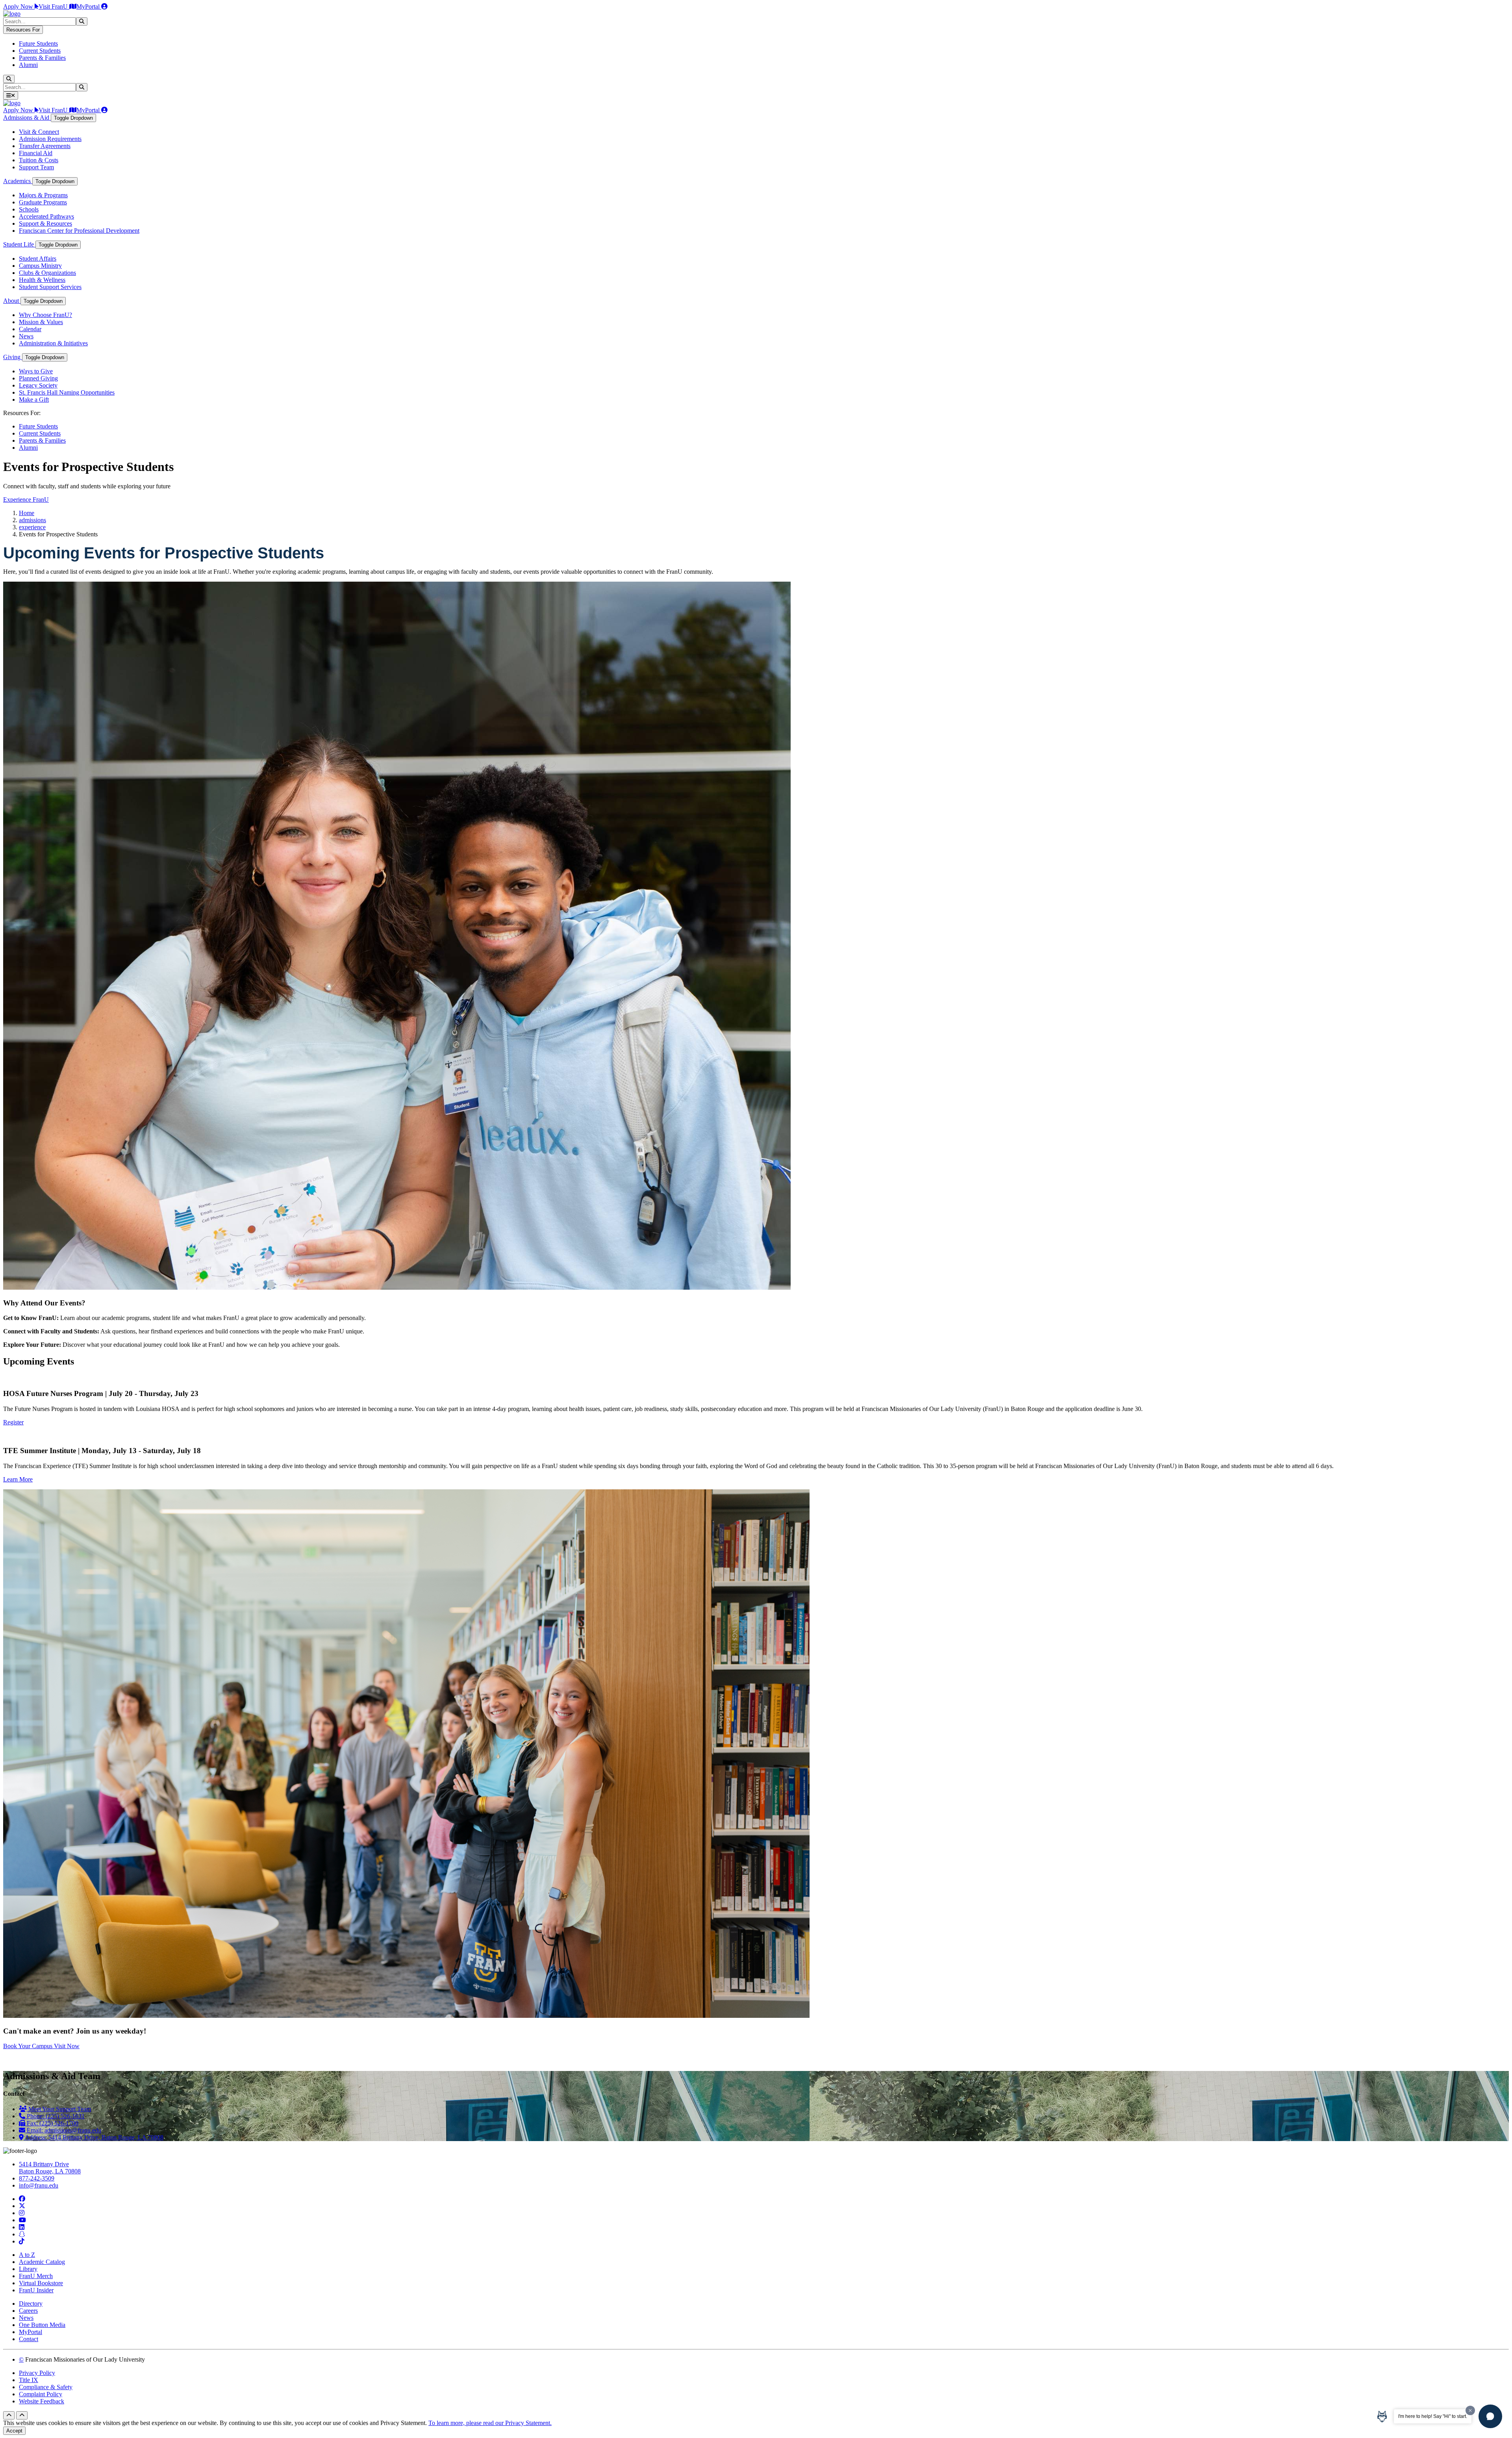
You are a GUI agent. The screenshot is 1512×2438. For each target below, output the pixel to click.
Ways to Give (36, 371)
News (26, 336)
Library (28, 2269)
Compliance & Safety (46, 2387)
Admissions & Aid (27, 118)
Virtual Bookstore (41, 2283)
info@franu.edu (39, 2185)
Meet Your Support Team (59, 2109)
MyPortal (89, 6)
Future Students (38, 44)
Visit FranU (54, 6)
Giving (13, 357)
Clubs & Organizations (47, 273)
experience (32, 527)
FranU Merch (36, 2276)
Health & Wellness (42, 280)
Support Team (36, 167)
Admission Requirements (50, 139)
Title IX (29, 2380)
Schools (29, 209)
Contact (29, 2339)
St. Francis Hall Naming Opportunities (67, 392)
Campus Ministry (40, 266)
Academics (18, 181)
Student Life (19, 244)
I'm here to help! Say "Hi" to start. (1433, 2416)
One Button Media (42, 2325)
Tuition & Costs (39, 160)
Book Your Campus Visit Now (41, 2046)
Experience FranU (26, 500)
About (12, 301)
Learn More (18, 1479)
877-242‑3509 (37, 2178)
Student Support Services (50, 287)
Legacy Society (38, 385)
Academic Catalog (42, 2262)
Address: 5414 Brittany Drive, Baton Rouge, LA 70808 (94, 2137)
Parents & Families (42, 58)
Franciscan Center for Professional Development (79, 231)
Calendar (30, 329)
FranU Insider (36, 2290)
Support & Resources (45, 223)
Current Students (40, 51)
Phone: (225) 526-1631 (55, 2116)
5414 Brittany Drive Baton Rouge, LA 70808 (50, 2168)
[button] (1490, 2416)
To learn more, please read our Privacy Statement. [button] (490, 2423)
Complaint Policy (41, 2394)
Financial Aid (36, 153)
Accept (14, 2431)
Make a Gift (34, 400)
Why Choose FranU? (45, 315)
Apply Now (19, 6)
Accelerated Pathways (46, 216)
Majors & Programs (43, 195)
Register (13, 1422)
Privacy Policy (37, 2373)
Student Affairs (38, 259)
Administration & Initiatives (53, 343)
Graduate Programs (43, 202)
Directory (31, 2304)
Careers (28, 2311)
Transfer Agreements (45, 146)
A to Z (27, 2255)
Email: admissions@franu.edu (63, 2130)
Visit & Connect (39, 132)
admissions (32, 520)
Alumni (28, 65)
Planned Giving (38, 378)
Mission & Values (41, 322)
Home (27, 513)
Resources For (23, 30)
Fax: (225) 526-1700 (52, 2123)
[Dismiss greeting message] (1470, 2410)
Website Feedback (42, 2401)
